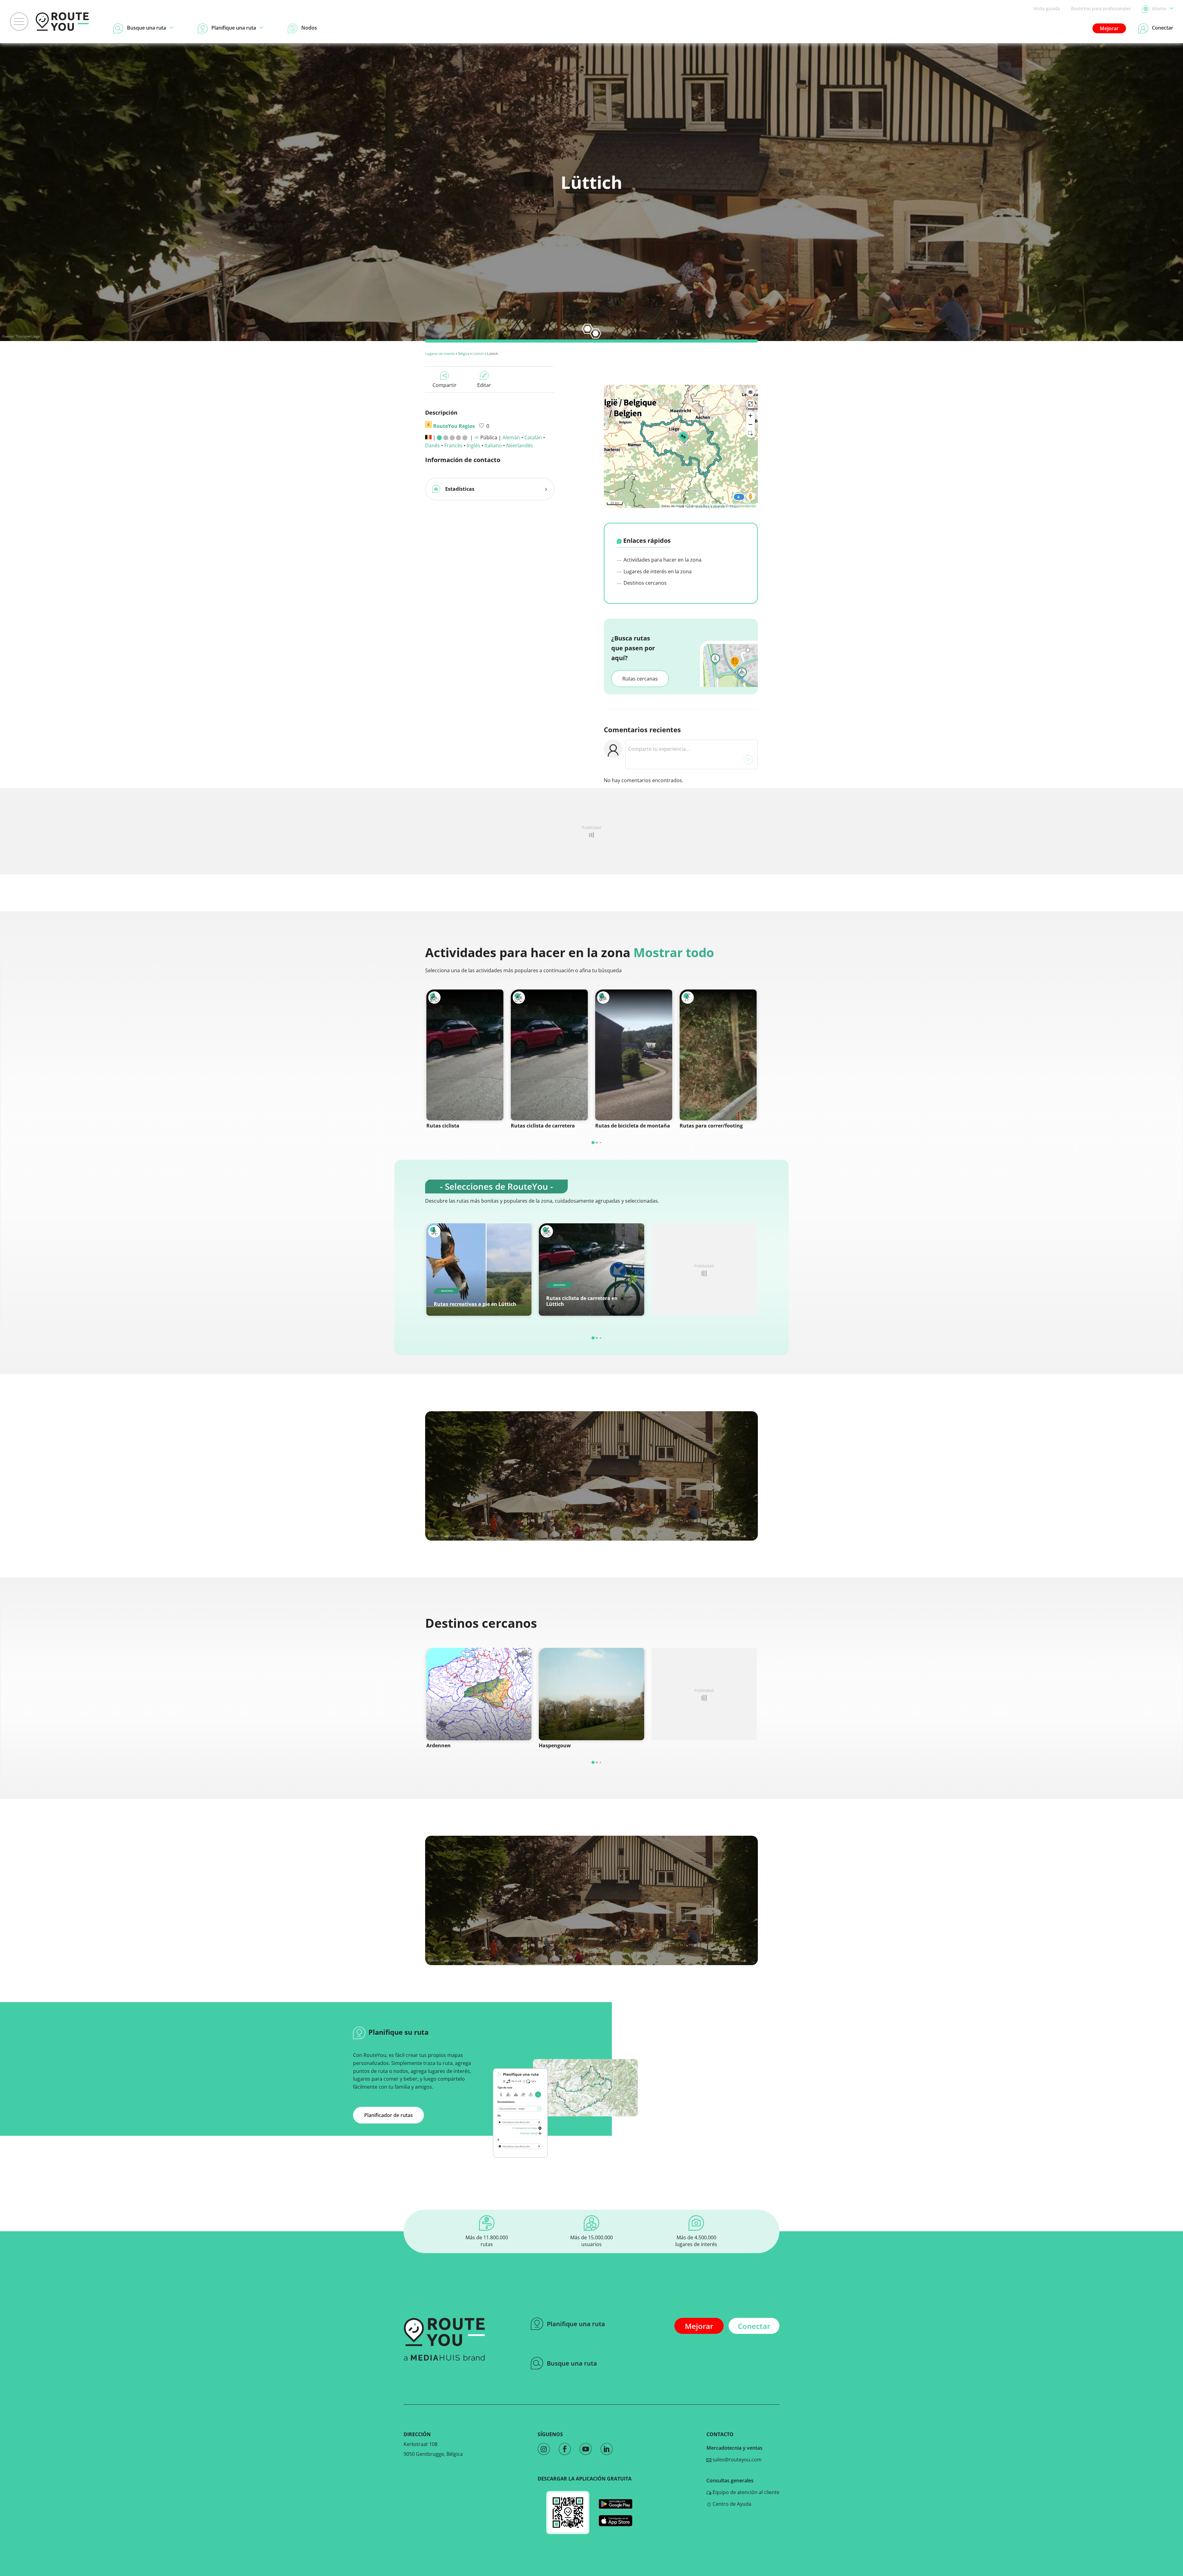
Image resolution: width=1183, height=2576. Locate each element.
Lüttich (478, 353)
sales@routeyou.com (736, 2460)
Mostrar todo (674, 952)
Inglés (474, 445)
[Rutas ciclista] (465, 1055)
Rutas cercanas (640, 679)
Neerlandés (520, 445)
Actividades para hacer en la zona (662, 560)
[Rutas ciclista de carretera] (549, 1055)
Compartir (445, 385)
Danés (433, 445)
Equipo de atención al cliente (745, 2492)
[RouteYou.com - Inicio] (62, 22)
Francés (453, 445)
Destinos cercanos (644, 583)
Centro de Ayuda (731, 2504)
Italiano (493, 445)
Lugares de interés (440, 353)
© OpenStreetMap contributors (733, 506)
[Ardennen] (479, 1694)
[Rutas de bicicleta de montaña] (634, 1055)
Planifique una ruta (576, 2324)
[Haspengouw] (591, 1694)
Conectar (754, 2326)
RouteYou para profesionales (1101, 8)
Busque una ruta (572, 2363)
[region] (681, 446)
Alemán (511, 437)
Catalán (533, 437)
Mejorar (1109, 28)
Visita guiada (1047, 8)
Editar (484, 385)
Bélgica (464, 353)
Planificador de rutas (388, 2115)
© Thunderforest (697, 506)
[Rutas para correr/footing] (718, 1055)
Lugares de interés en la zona (657, 571)
